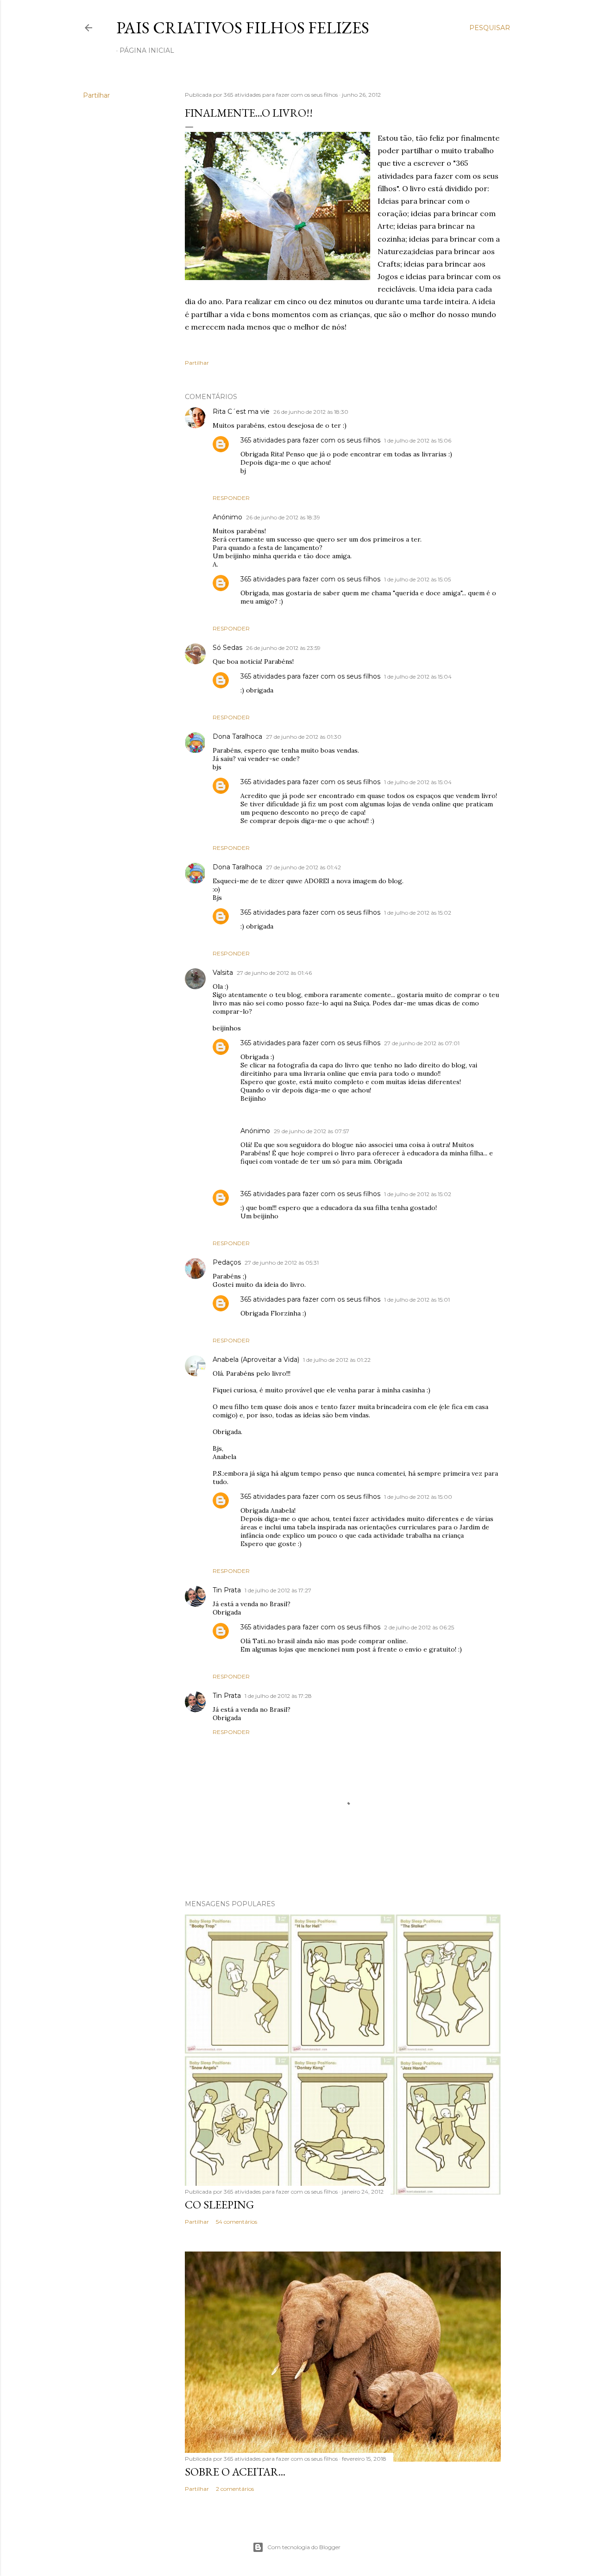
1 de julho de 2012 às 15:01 (417, 1300)
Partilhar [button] (96, 95)
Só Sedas (227, 648)
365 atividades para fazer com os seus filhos (310, 440)
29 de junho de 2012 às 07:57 (312, 1131)
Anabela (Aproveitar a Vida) (256, 1360)
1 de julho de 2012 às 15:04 (418, 677)
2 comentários (235, 2489)
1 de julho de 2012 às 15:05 (417, 579)
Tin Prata (227, 1590)
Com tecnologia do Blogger (304, 2547)
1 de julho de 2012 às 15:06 (418, 440)
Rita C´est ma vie (241, 412)
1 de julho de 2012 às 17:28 (278, 1696)
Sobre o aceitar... (235, 2472)
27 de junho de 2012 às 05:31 (282, 1263)
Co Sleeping (219, 2205)
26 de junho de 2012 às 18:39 (283, 517)
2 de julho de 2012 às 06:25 (419, 1627)
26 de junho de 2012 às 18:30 (311, 412)
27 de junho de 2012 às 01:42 (303, 867)
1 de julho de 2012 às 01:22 (337, 1360)
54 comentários (237, 2222)
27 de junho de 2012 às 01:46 (274, 973)
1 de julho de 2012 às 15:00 (418, 1497)
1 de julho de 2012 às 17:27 (278, 1590)
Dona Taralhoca (237, 736)
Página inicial (147, 50)
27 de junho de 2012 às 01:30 (304, 737)
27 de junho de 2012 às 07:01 (422, 1043)
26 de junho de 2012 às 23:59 (283, 648)
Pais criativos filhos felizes (243, 28)
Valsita (223, 973)
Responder (231, 498)
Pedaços (227, 1262)
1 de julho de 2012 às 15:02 (418, 913)
